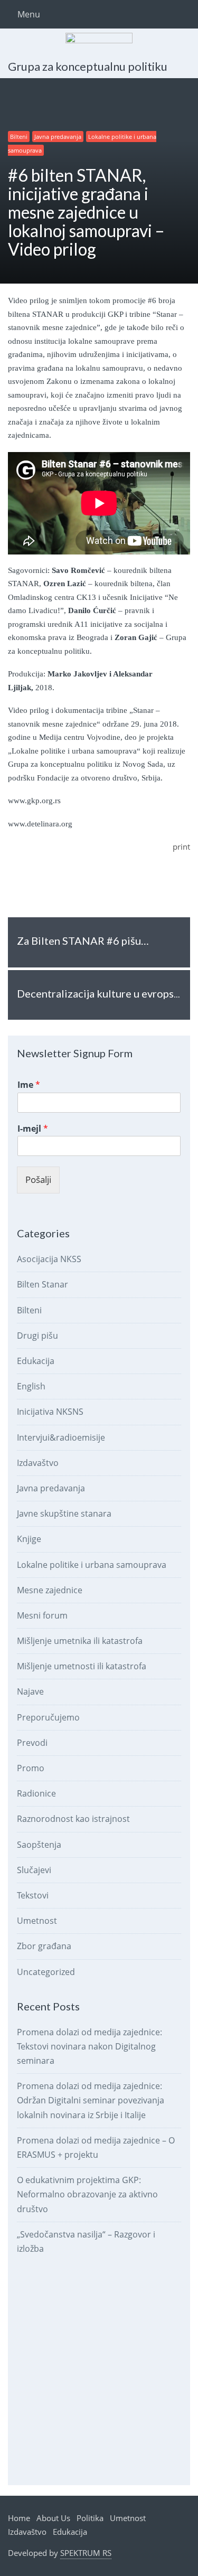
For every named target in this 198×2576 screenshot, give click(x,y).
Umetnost (37, 1921)
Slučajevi (34, 1870)
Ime (29, 1085)
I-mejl (33, 1129)
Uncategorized (46, 1972)
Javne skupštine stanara (64, 1513)
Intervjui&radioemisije (61, 1437)
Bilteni (19, 137)
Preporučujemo (48, 1717)
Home (19, 2518)
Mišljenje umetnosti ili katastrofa (82, 1666)
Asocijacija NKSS (49, 1259)
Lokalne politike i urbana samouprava (92, 1565)
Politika (90, 2518)
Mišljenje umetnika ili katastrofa (80, 1641)
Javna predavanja (58, 137)
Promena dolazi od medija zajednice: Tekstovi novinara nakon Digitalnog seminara (89, 2046)
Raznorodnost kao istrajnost (73, 1819)
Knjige (29, 1539)
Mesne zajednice (50, 1590)
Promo (31, 1768)
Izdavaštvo (38, 1463)
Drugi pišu (37, 1336)
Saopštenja (39, 1845)
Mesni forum (42, 1615)
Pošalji (38, 1179)
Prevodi (32, 1743)
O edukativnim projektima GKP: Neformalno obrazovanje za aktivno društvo (87, 2194)
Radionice (36, 1793)
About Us (53, 2518)
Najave (30, 1691)
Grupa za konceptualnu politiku (88, 66)
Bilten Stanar (43, 1284)
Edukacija (36, 1361)
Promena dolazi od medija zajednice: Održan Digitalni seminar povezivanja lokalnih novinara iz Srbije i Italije (91, 2100)
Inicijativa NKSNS (50, 1412)
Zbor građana (44, 1946)
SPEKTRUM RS (86, 2553)
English (31, 1386)
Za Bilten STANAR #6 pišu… (83, 941)
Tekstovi (33, 1895)
